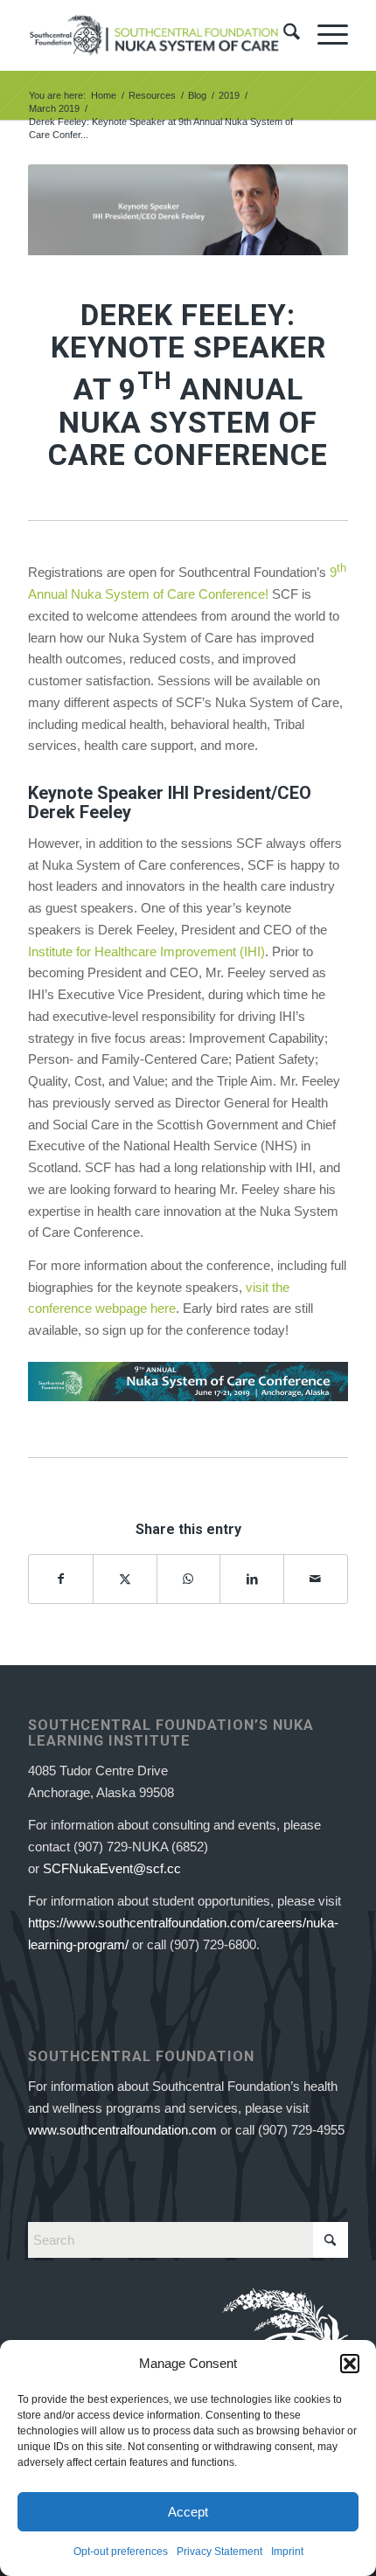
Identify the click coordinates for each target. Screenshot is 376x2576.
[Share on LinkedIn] (252, 1579)
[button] (350, 2364)
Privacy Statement (219, 2552)
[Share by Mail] (316, 1579)
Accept (188, 2512)
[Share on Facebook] (61, 1579)
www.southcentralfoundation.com (122, 2130)
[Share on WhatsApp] (189, 1579)
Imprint (287, 2552)
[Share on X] (125, 1579)
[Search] (283, 35)
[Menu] (324, 35)
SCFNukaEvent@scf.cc (112, 1868)
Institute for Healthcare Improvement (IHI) (146, 951)
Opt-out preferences (121, 2552)
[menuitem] (283, 35)
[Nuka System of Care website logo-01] (156, 35)
